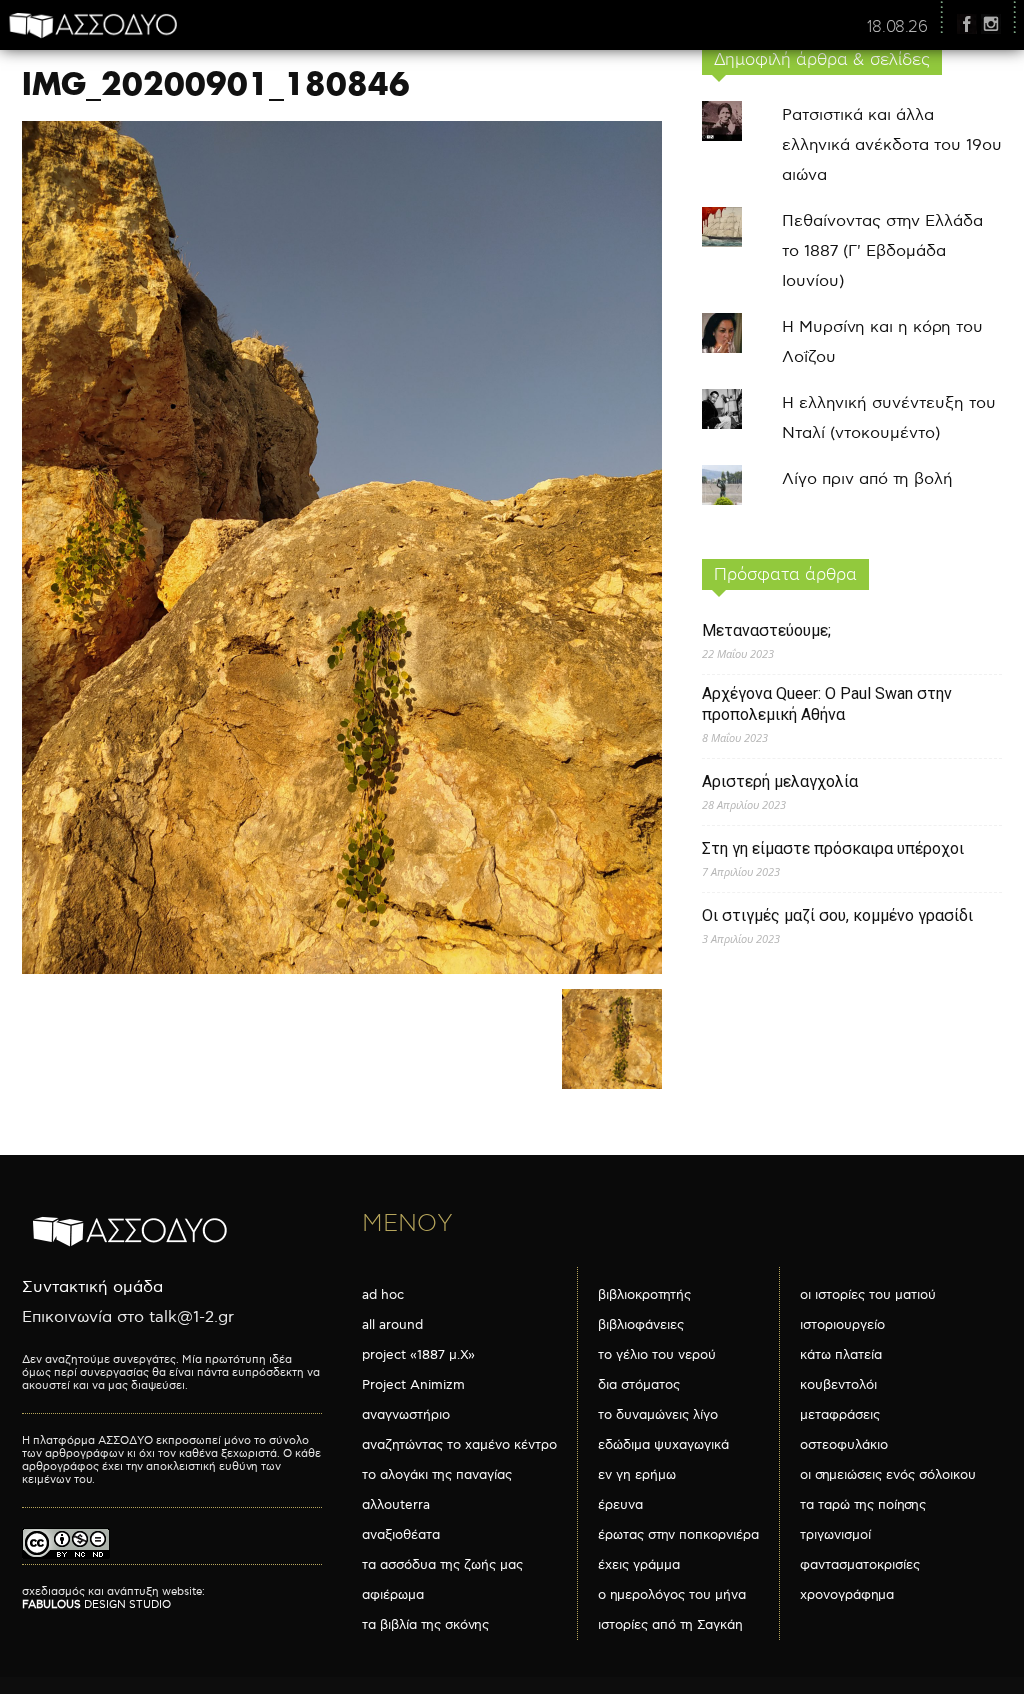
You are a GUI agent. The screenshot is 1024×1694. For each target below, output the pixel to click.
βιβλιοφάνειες (641, 1325)
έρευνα (620, 1505)
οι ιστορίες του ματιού (868, 1295)
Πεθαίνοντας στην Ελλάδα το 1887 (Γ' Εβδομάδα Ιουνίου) (882, 251)
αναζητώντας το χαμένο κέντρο (459, 1445)
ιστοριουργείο (842, 1325)
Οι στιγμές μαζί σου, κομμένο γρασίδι (837, 915)
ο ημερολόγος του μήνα (672, 1595)
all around (392, 1325)
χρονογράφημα (847, 1595)
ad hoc (383, 1295)
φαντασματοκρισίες (860, 1565)
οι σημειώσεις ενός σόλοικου (888, 1475)
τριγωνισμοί (835, 1535)
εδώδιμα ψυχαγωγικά (663, 1445)
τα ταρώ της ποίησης (863, 1505)
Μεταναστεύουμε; (766, 630)
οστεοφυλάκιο (844, 1445)
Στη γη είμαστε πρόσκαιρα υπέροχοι (833, 848)
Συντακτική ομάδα (92, 1287)
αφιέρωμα (393, 1595)
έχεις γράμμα (639, 1565)
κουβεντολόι (838, 1385)
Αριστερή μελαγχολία (780, 781)
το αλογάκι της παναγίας (437, 1475)
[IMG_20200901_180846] (342, 969)
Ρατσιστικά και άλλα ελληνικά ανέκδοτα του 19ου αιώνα (892, 145)
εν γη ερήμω (637, 1475)
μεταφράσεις (840, 1415)
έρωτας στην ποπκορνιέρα (678, 1535)
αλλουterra (396, 1505)
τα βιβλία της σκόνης (425, 1625)
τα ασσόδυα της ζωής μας (442, 1565)
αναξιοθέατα (401, 1535)
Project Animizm (413, 1385)
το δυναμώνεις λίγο (658, 1415)
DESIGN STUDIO (96, 1604)
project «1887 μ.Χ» (418, 1355)
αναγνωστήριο (406, 1415)
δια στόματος (639, 1385)
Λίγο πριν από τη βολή (867, 479)
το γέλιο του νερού (657, 1355)
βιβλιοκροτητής (644, 1295)
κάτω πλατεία (841, 1355)
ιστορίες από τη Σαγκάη (670, 1625)
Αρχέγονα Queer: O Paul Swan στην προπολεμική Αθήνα (827, 704)
